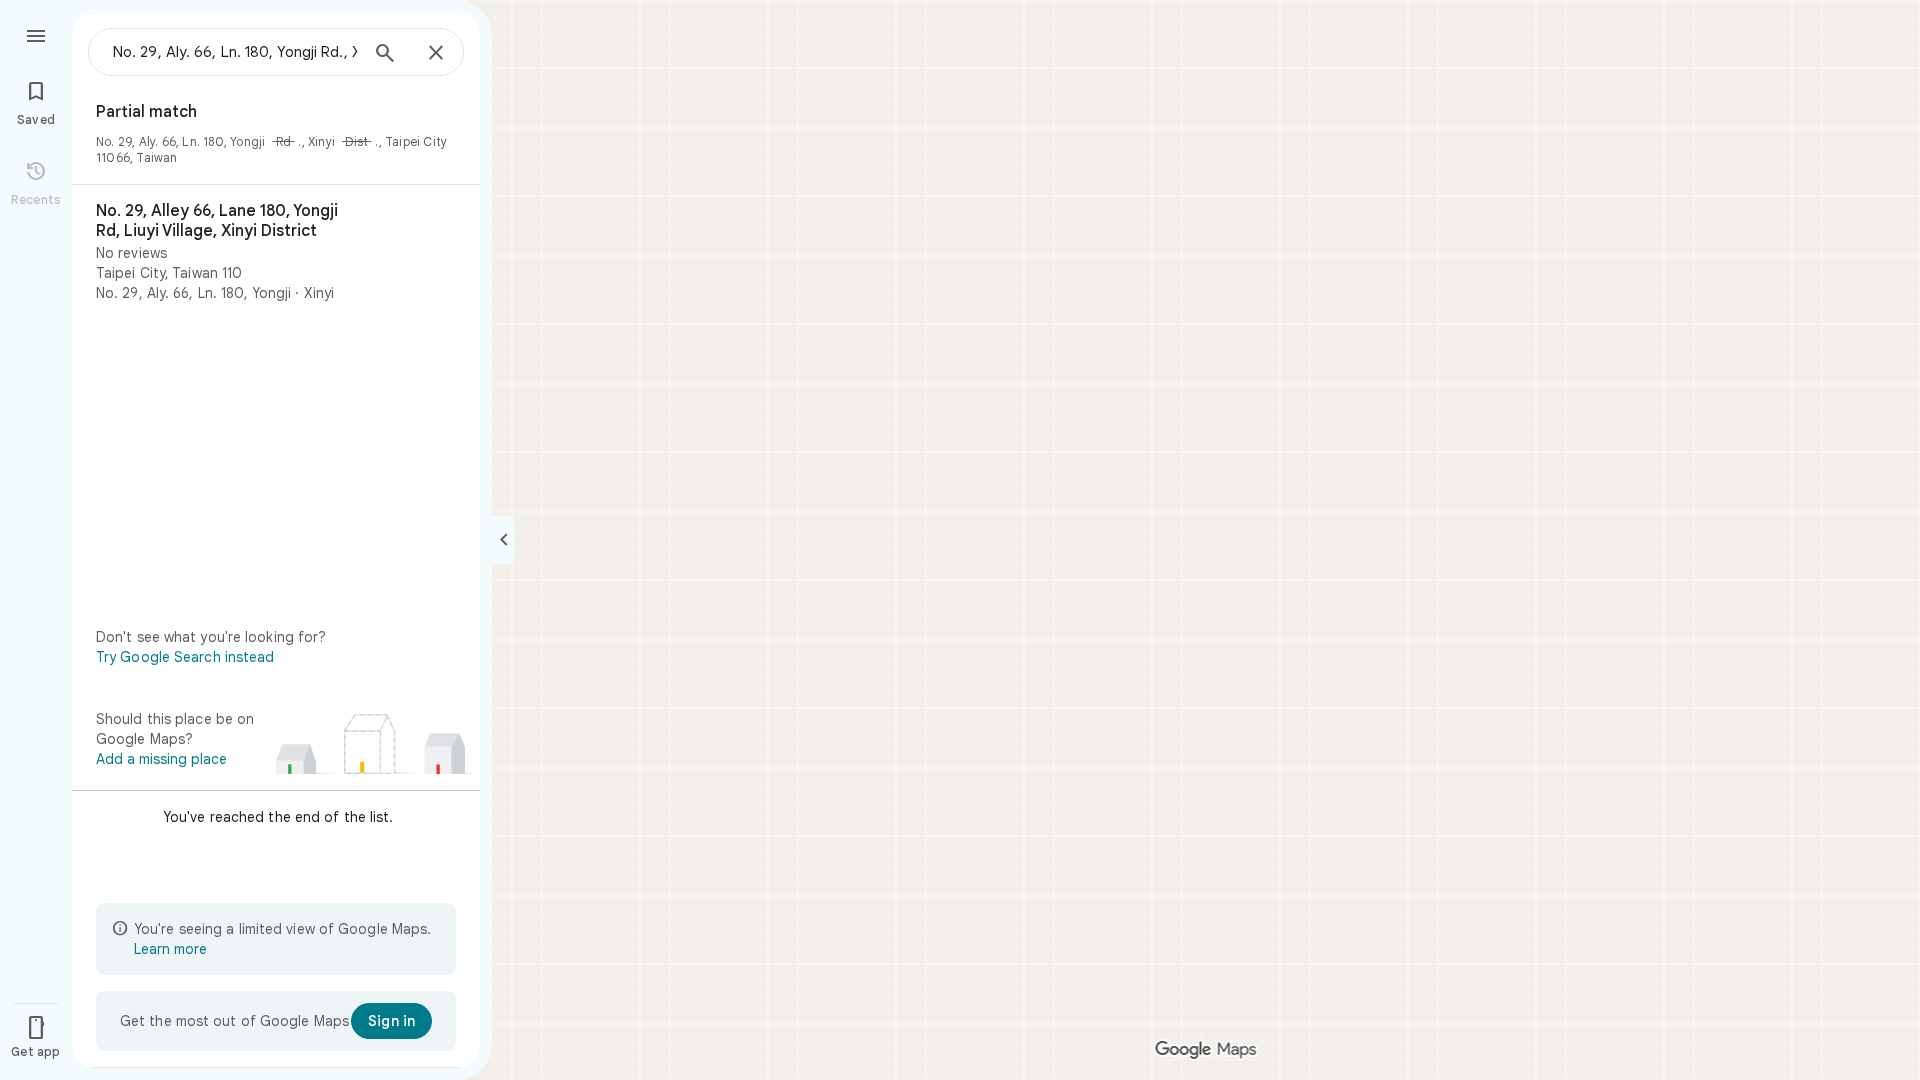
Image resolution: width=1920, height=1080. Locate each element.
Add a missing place (161, 759)
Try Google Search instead (185, 657)
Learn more (170, 949)
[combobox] (235, 52)
